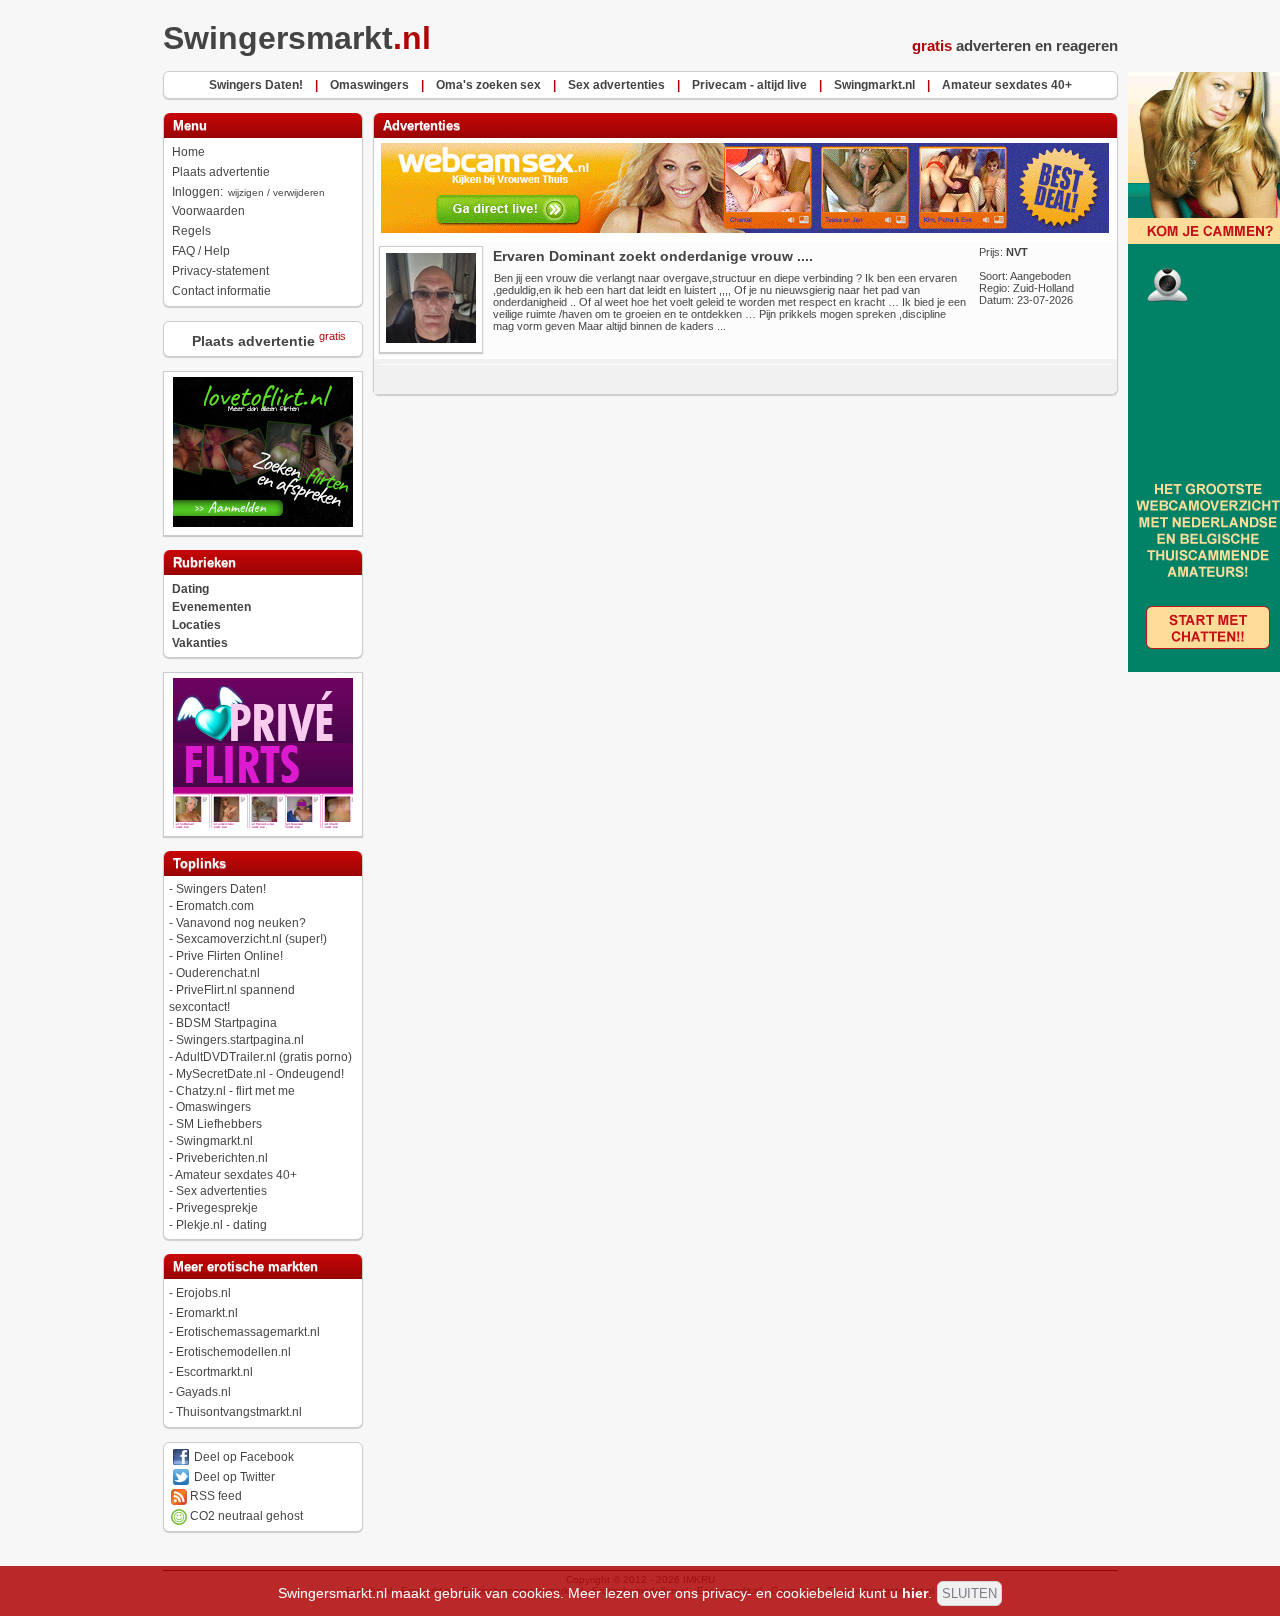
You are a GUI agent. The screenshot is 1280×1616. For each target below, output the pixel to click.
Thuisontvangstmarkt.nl (239, 1412)
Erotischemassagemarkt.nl (248, 1332)
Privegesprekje (217, 1208)
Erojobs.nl (203, 1293)
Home (188, 152)
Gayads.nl (203, 1392)
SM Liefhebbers (219, 1124)
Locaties (196, 625)
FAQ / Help (201, 251)
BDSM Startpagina (226, 1023)
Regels (191, 231)
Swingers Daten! (221, 889)
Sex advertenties (221, 1191)
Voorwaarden (208, 211)
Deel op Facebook (242, 1457)
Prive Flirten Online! (229, 956)
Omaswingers (213, 1107)
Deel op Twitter (233, 1477)
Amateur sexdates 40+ (236, 1175)
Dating (190, 589)
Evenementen (211, 607)
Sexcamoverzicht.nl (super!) (251, 939)
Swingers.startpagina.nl (240, 1040)
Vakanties (200, 643)
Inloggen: (248, 192)
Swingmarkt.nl (214, 1141)
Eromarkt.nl (207, 1313)
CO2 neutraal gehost (245, 1516)
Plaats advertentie (221, 172)
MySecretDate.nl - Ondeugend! (260, 1074)
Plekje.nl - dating (221, 1225)
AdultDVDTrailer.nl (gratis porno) (263, 1057)
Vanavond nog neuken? (241, 923)
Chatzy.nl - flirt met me (235, 1091)
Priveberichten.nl (222, 1158)
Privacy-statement (220, 271)
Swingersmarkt (297, 38)
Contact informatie (221, 291)
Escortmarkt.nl (214, 1372)
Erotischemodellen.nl (233, 1352)
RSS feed (214, 1496)
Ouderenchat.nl (218, 973)
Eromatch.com (215, 906)
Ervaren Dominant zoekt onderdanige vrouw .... (653, 256)
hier (915, 1593)
